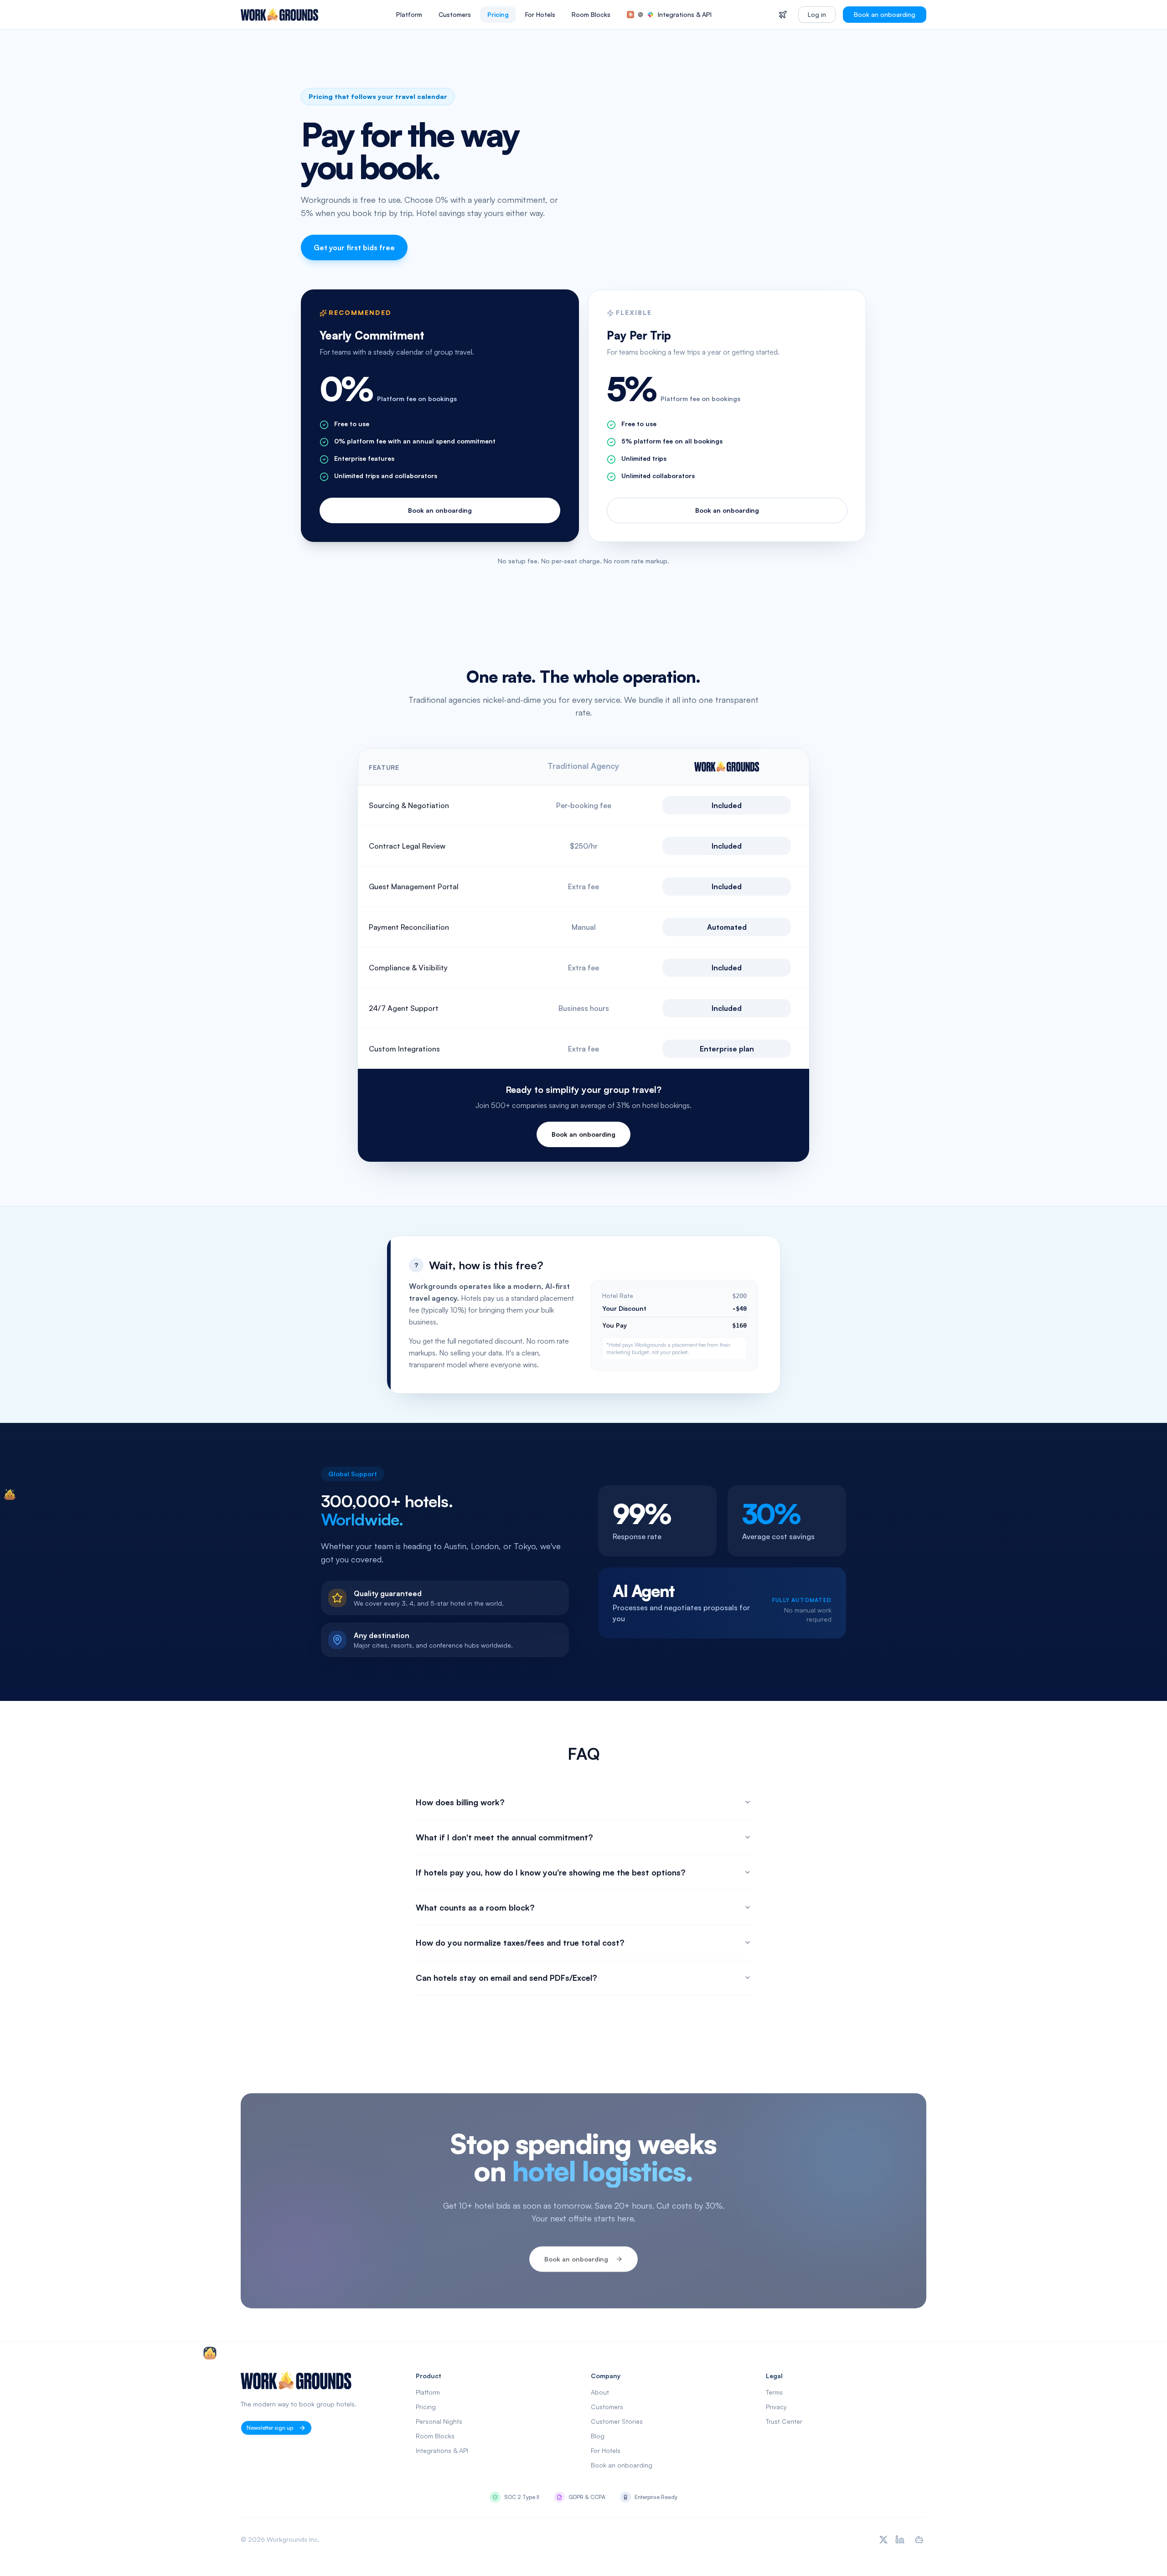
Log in (817, 14)
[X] (883, 2540)
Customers (455, 14)
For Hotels (540, 14)
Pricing (498, 14)
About (600, 2392)
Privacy (776, 2407)
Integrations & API (685, 14)
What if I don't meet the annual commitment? (504, 1837)
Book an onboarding (885, 14)
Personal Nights (439, 2421)
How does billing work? (460, 1802)
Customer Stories (617, 2421)
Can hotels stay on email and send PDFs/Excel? (506, 1978)
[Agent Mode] (919, 2540)
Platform (409, 14)
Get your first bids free (354, 247)
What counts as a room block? (475, 1907)
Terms (774, 2392)
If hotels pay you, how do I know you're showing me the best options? (551, 1872)
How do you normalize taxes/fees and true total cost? (520, 1942)
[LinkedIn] (900, 2540)
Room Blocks (591, 14)
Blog (598, 2436)
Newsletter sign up (270, 2428)
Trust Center (784, 2421)
